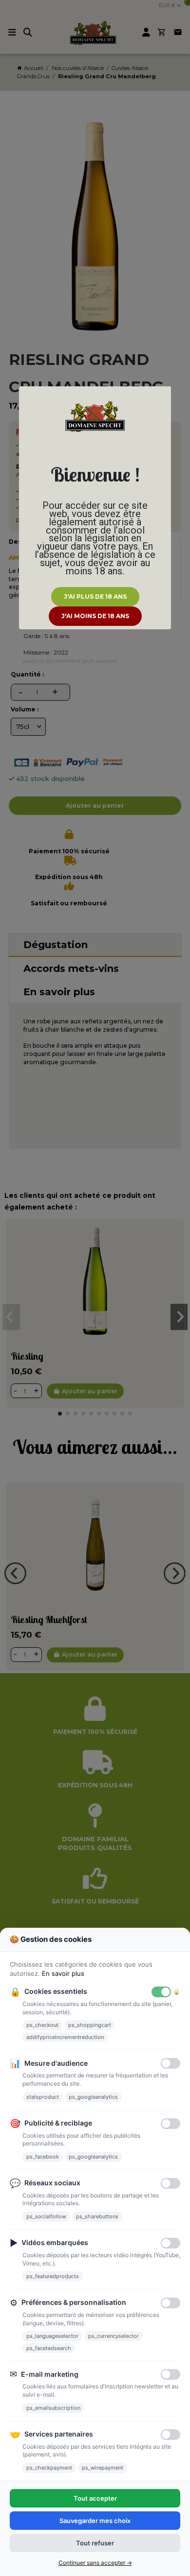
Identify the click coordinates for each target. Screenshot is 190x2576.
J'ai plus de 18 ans (95, 596)
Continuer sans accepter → (95, 2563)
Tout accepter (95, 2498)
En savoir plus (63, 1973)
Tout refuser (95, 2543)
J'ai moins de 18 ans (95, 616)
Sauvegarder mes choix (95, 2521)
